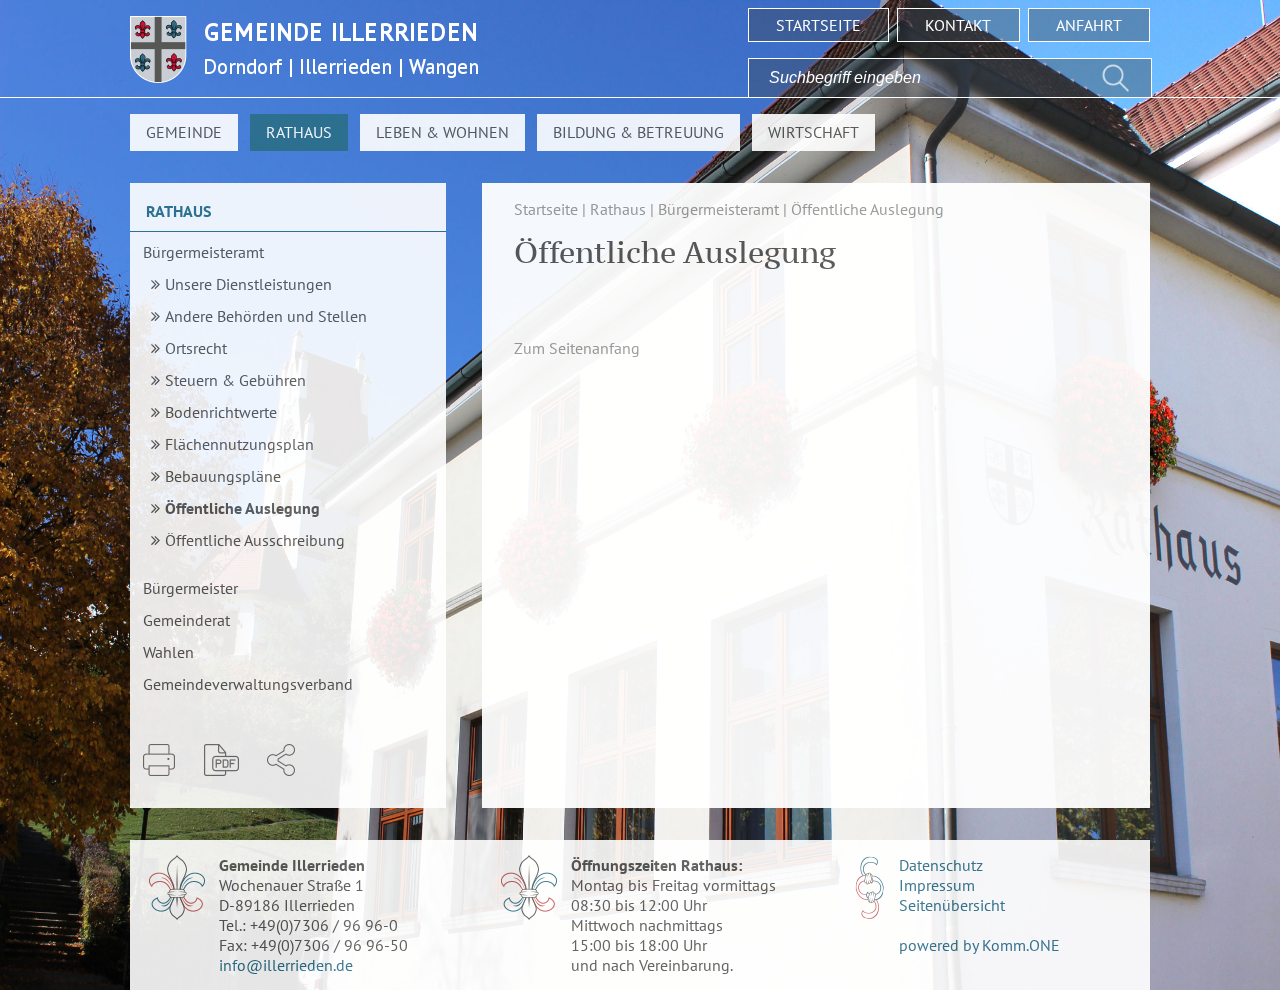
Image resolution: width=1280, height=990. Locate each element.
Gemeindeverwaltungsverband (248, 684)
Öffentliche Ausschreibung (255, 540)
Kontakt (958, 25)
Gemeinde (184, 132)
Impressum (937, 885)
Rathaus (299, 132)
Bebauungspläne (223, 476)
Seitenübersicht (952, 905)
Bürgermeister (190, 588)
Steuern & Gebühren (235, 380)
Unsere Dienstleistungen (248, 284)
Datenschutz (941, 865)
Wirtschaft (813, 132)
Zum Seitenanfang (577, 348)
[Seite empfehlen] (281, 760)
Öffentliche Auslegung (242, 508)
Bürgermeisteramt (203, 252)
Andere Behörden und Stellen (266, 316)
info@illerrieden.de (286, 965)
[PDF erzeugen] (221, 760)
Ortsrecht (196, 348)
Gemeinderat (186, 620)
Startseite (818, 25)
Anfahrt (1089, 25)
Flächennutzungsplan (239, 444)
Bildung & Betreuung (638, 132)
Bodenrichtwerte (221, 412)
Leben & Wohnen (442, 132)
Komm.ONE (1021, 945)
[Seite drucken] (159, 760)
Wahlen (168, 652)
